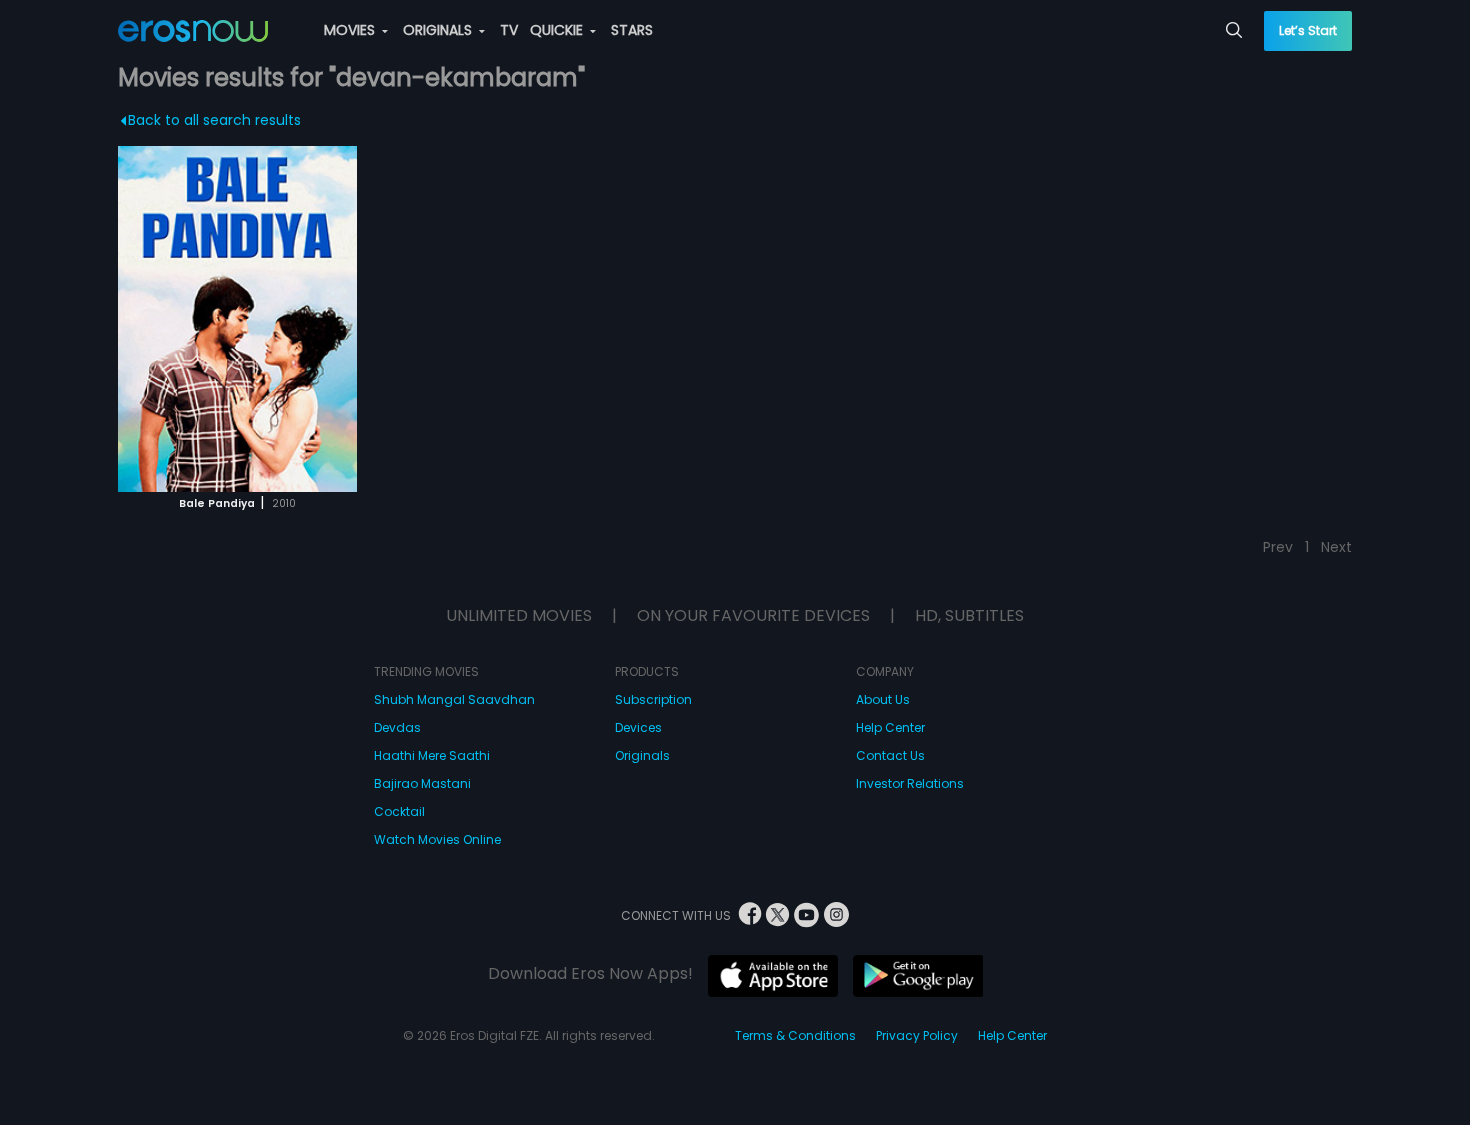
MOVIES (351, 30)
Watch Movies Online (437, 839)
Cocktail (399, 811)
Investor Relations (910, 783)
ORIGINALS (439, 30)
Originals (642, 755)
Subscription (653, 699)
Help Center (890, 727)
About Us (883, 699)
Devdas (397, 727)
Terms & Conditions (795, 1035)
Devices (638, 727)
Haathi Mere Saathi (432, 755)
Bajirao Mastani (422, 783)
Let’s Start (1308, 30)
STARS (632, 30)
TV (509, 30)
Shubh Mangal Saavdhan (454, 699)
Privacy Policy (917, 1035)
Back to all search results (214, 120)
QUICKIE (558, 30)
